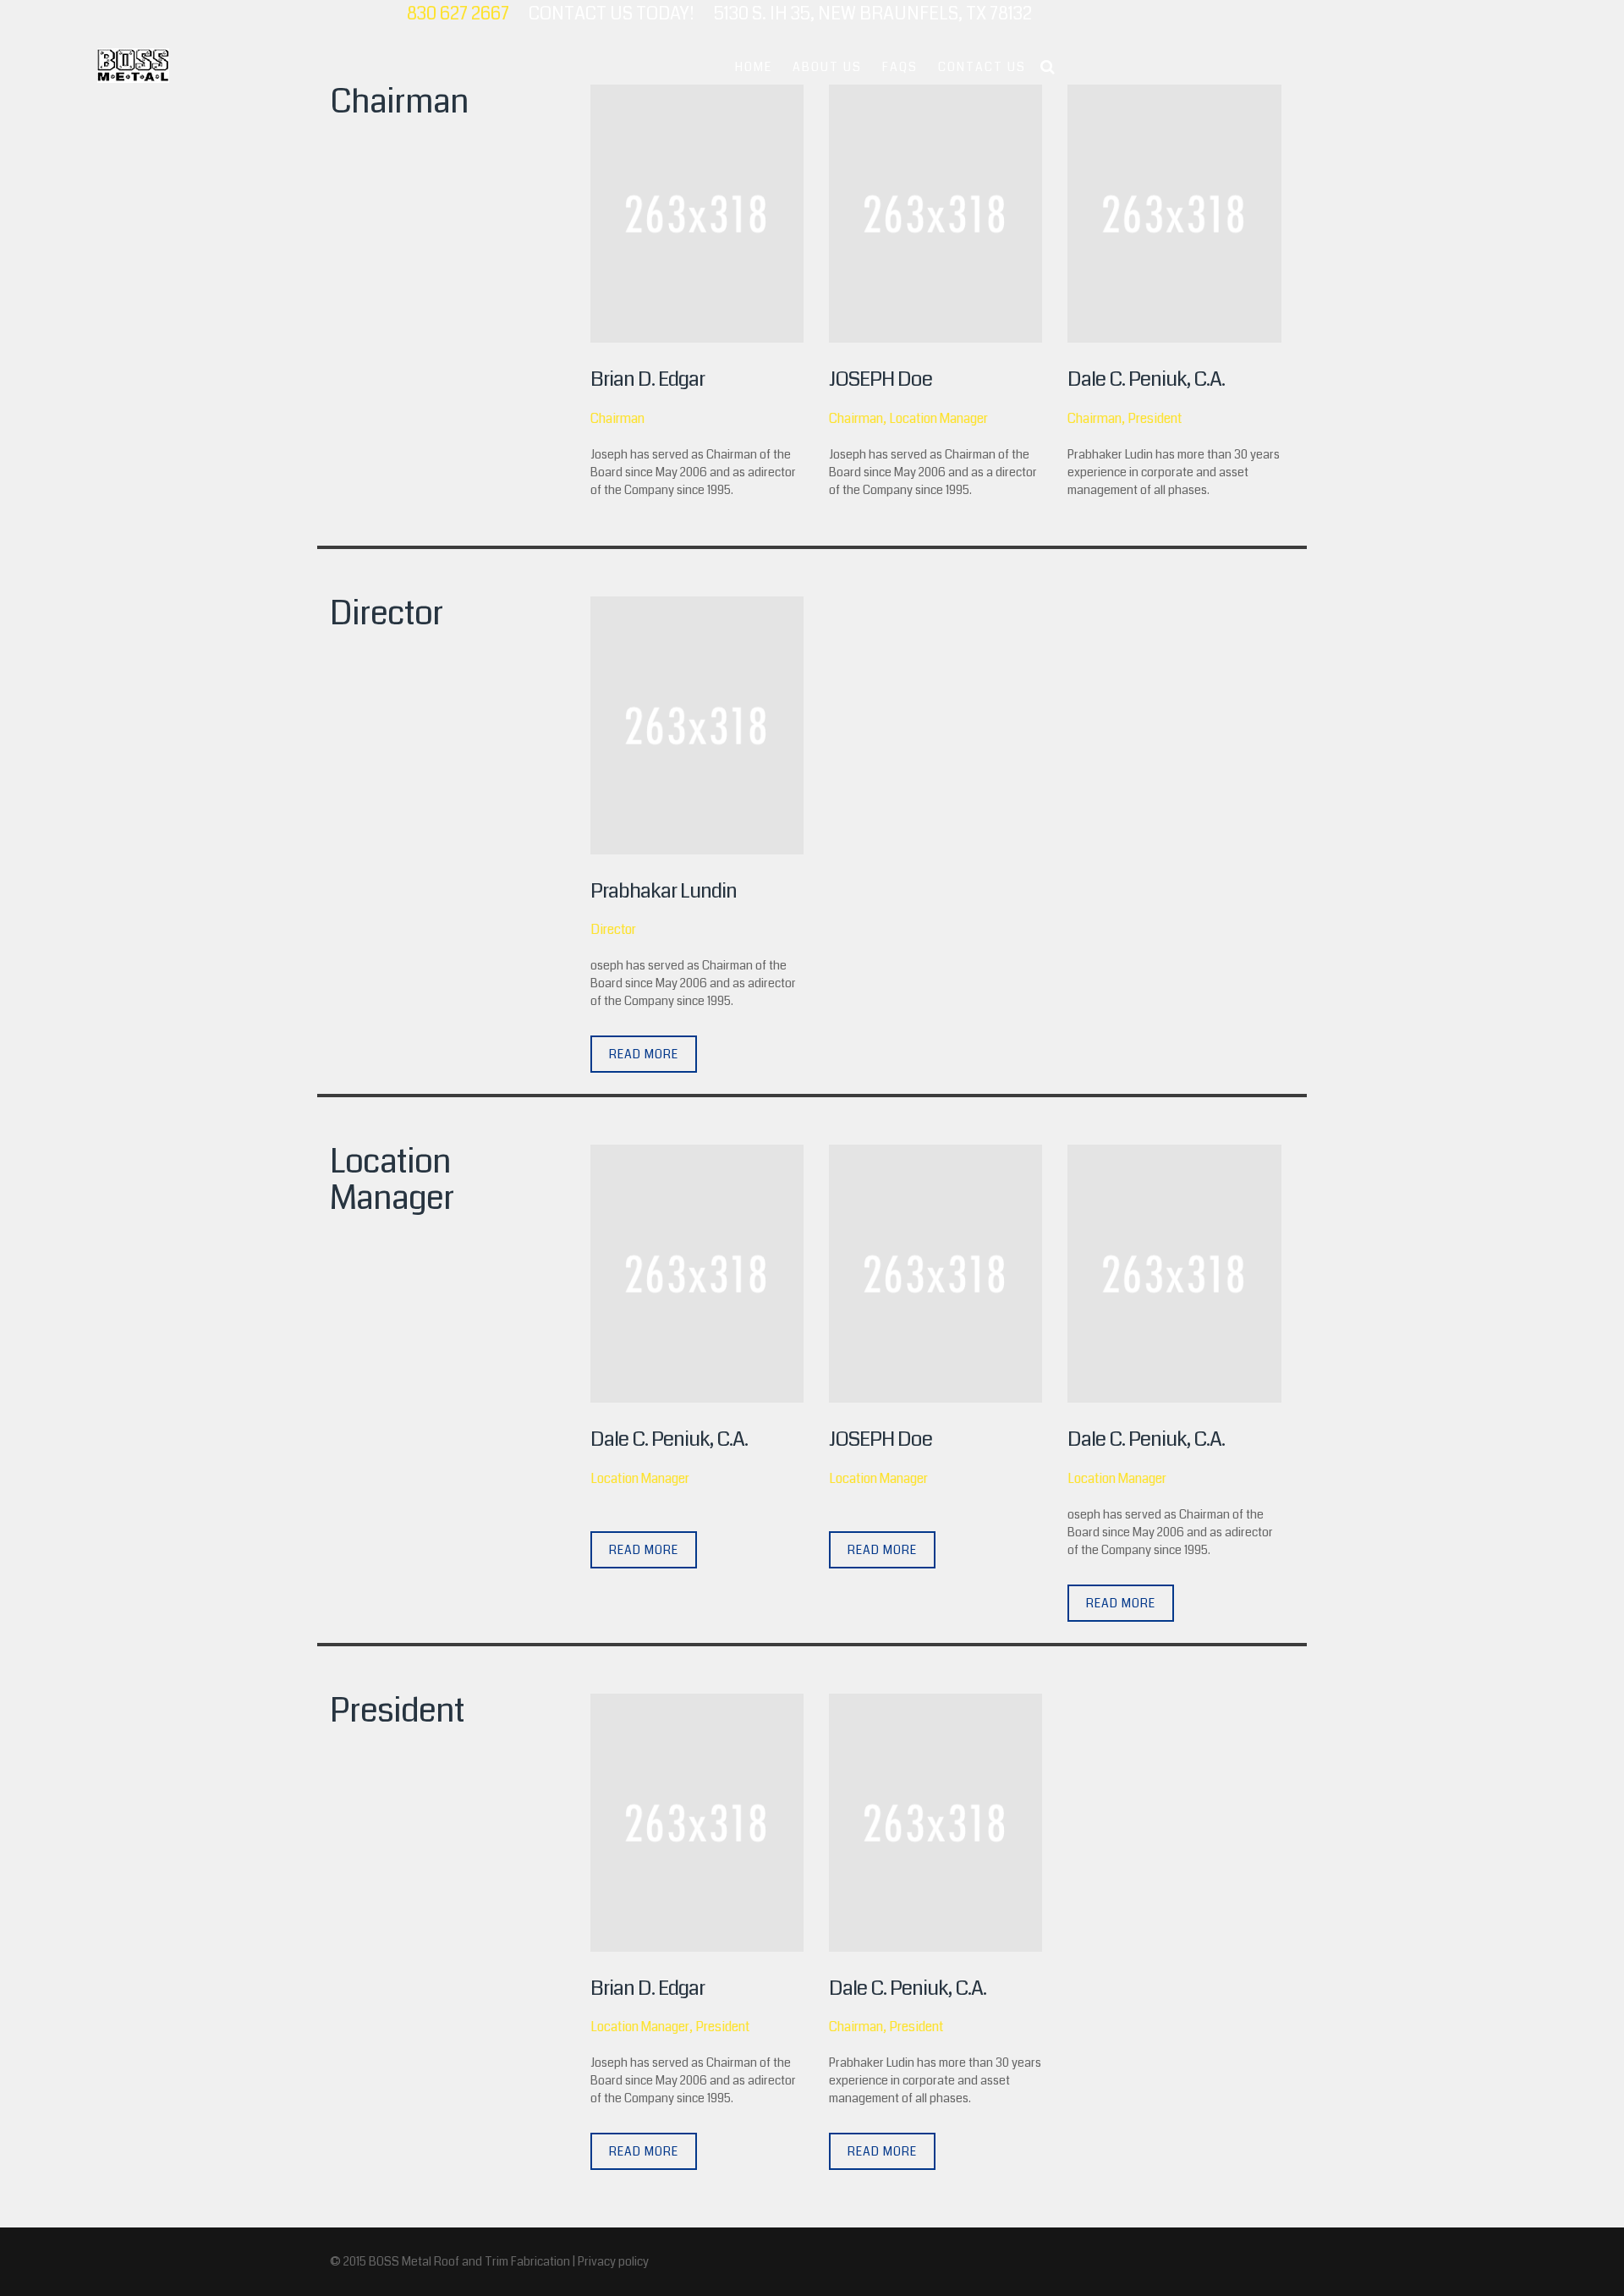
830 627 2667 (458, 14)
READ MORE (644, 1054)
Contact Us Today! (612, 14)
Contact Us (982, 67)
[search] (1048, 67)
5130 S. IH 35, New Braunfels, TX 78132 (873, 14)
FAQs (900, 67)
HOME (754, 67)
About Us (827, 67)
